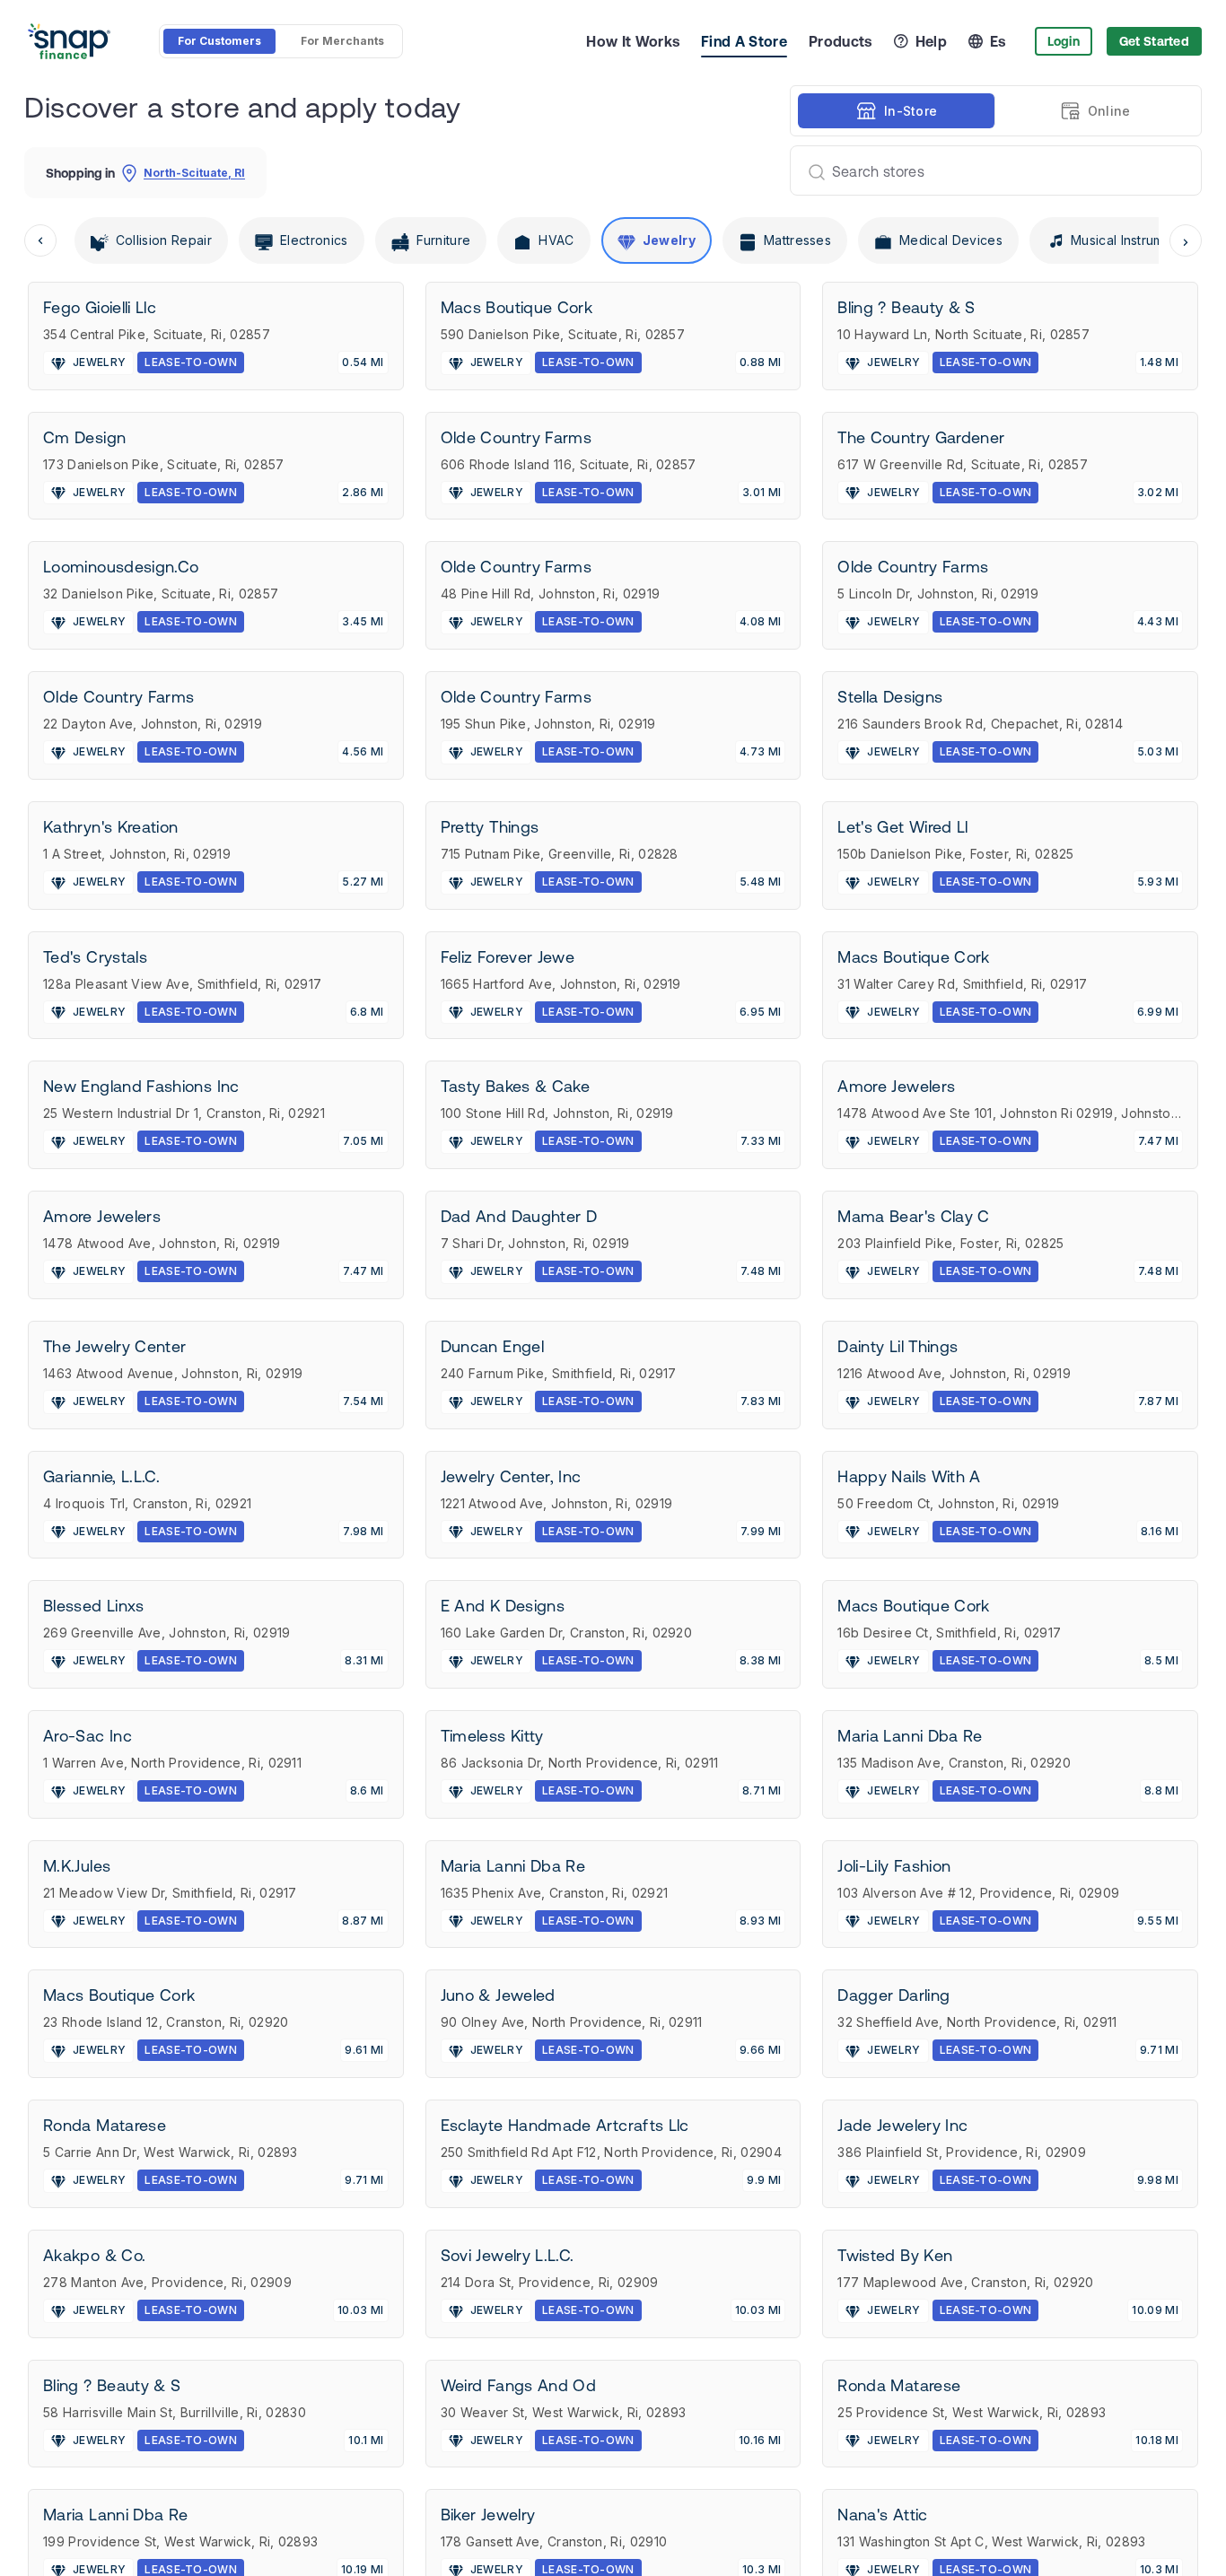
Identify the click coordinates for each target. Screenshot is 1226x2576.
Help (931, 41)
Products (841, 41)
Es (998, 41)
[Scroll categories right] (1186, 240)
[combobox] (989, 170)
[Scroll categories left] (40, 240)
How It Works (633, 41)
